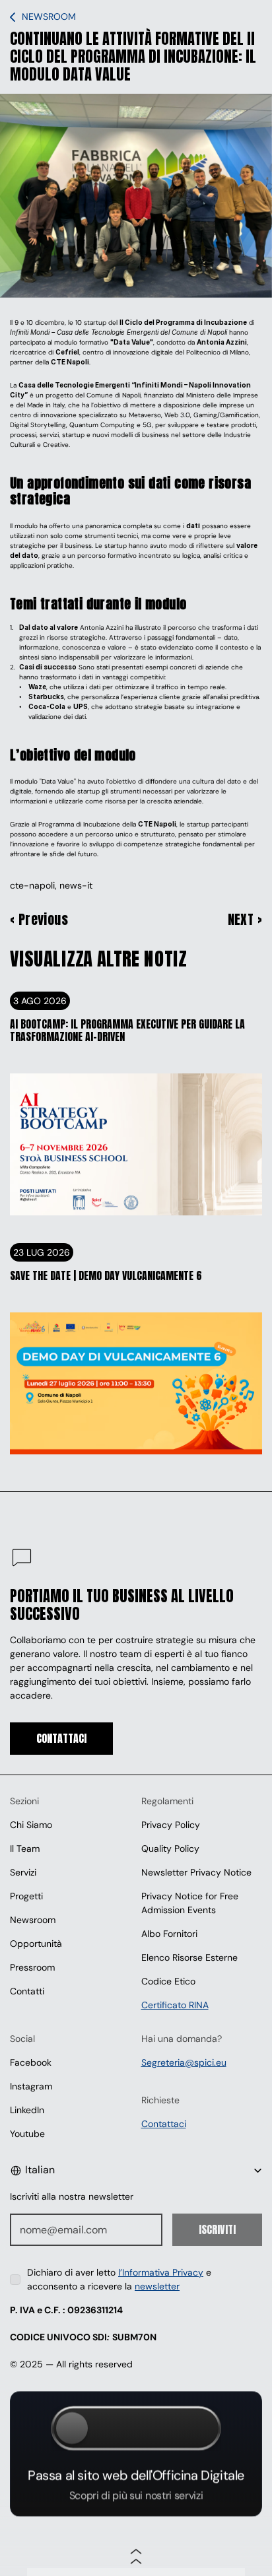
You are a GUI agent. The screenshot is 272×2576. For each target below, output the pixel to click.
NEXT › (245, 920)
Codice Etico (168, 1981)
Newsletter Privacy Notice (196, 1872)
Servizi (23, 1872)
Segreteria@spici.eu (184, 2062)
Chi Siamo (31, 1825)
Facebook (31, 2062)
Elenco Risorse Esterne (189, 1957)
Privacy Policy (171, 1825)
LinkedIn (27, 2110)
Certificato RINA (175, 2005)
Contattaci (164, 2124)
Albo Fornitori (169, 1934)
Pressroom (32, 1967)
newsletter (157, 2286)
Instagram (31, 2086)
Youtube (27, 2134)
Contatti (27, 1991)
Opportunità (36, 1944)
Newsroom (33, 1920)
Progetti (26, 1896)
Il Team (25, 1848)
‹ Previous (39, 920)
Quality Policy (170, 1848)
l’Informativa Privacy (161, 2272)
